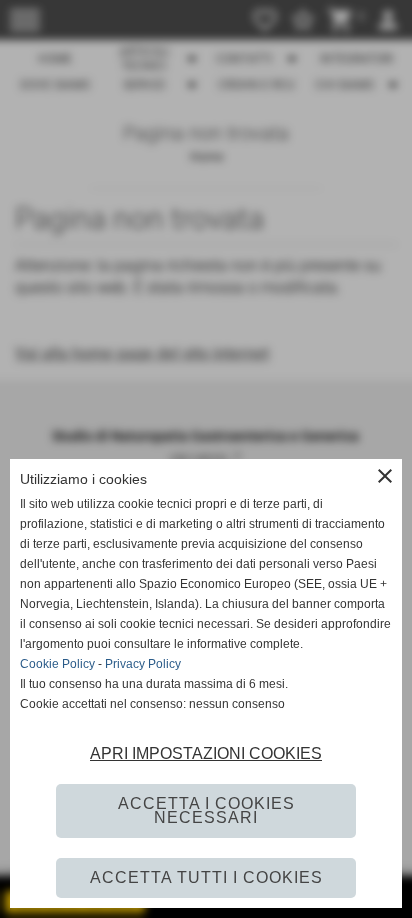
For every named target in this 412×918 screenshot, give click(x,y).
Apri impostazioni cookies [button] (206, 753)
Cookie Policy (57, 664)
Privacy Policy (143, 664)
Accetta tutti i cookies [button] (206, 877)
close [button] (385, 476)
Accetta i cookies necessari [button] (206, 810)
